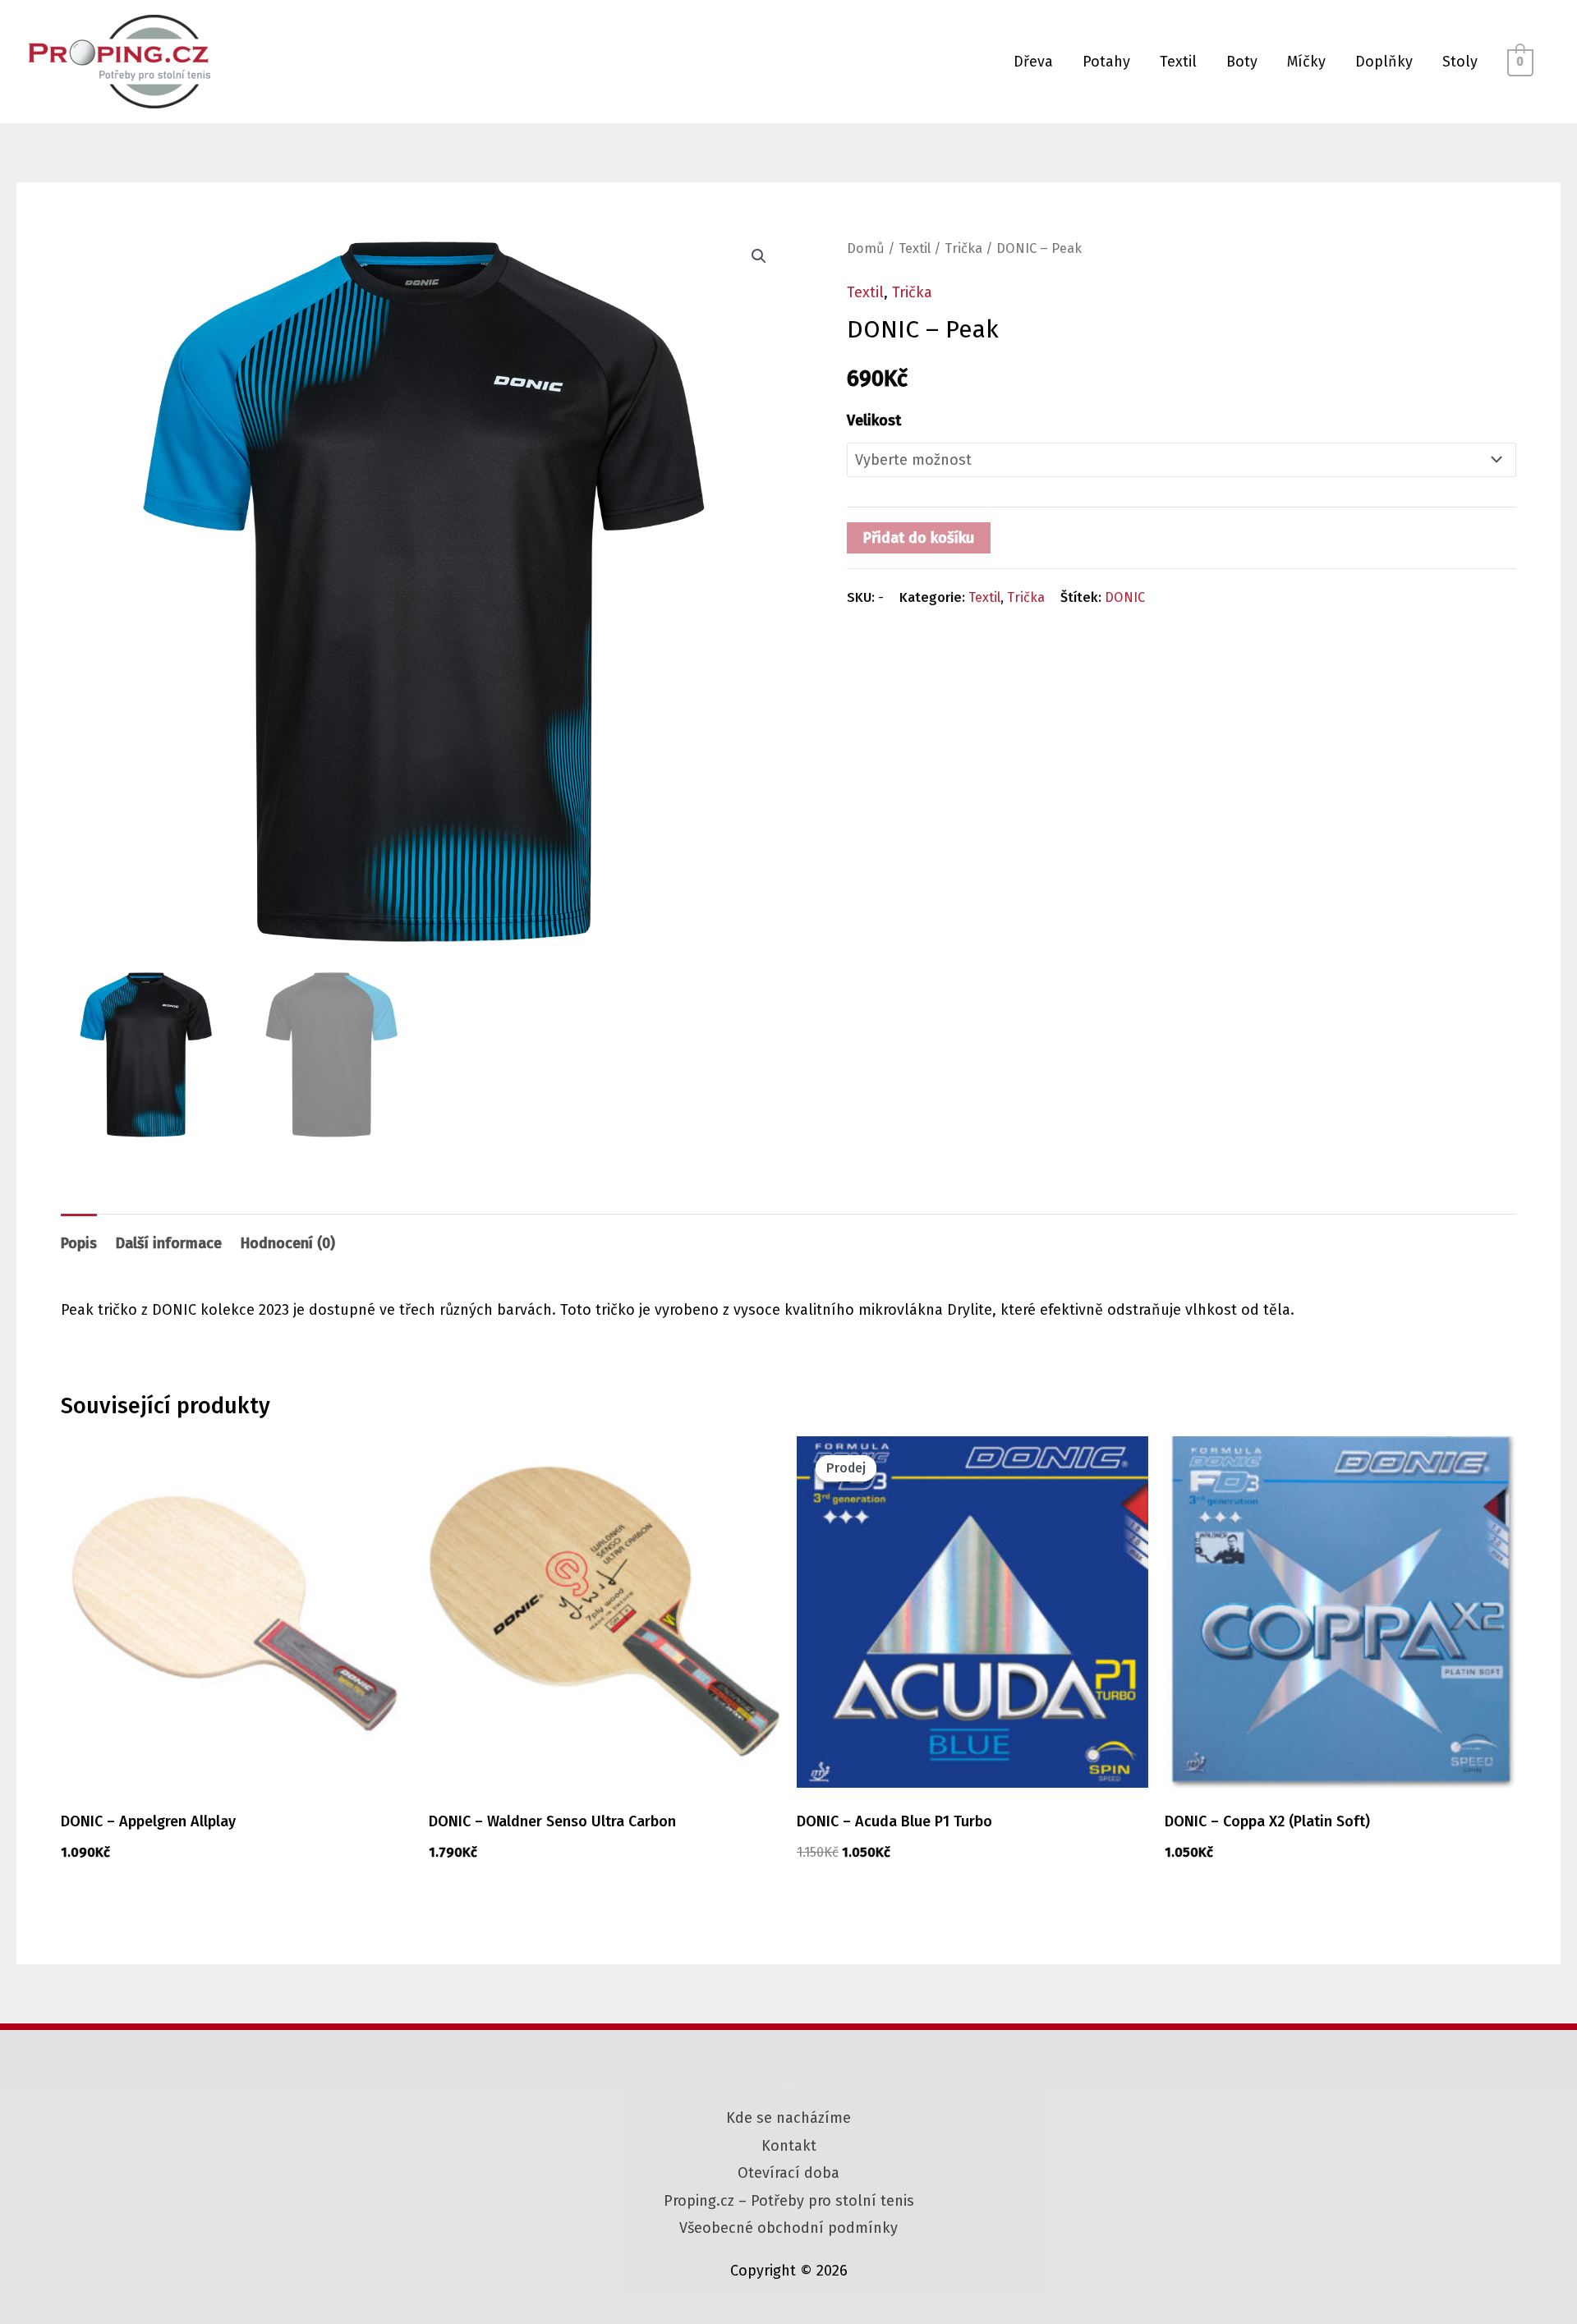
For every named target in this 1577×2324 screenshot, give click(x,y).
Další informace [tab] (169, 1243)
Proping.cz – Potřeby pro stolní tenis (789, 2201)
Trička (963, 248)
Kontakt (789, 2146)
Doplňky (1384, 62)
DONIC (1125, 597)
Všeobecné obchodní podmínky (788, 2228)
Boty (1242, 62)
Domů (866, 248)
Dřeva (1033, 62)
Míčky (1306, 62)
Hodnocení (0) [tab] (288, 1243)
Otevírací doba (788, 2173)
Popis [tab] (79, 1243)
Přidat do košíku (919, 538)
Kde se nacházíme (788, 2118)
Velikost (874, 420)
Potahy (1106, 62)
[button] (759, 256)
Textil (1178, 62)
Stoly (1460, 62)
